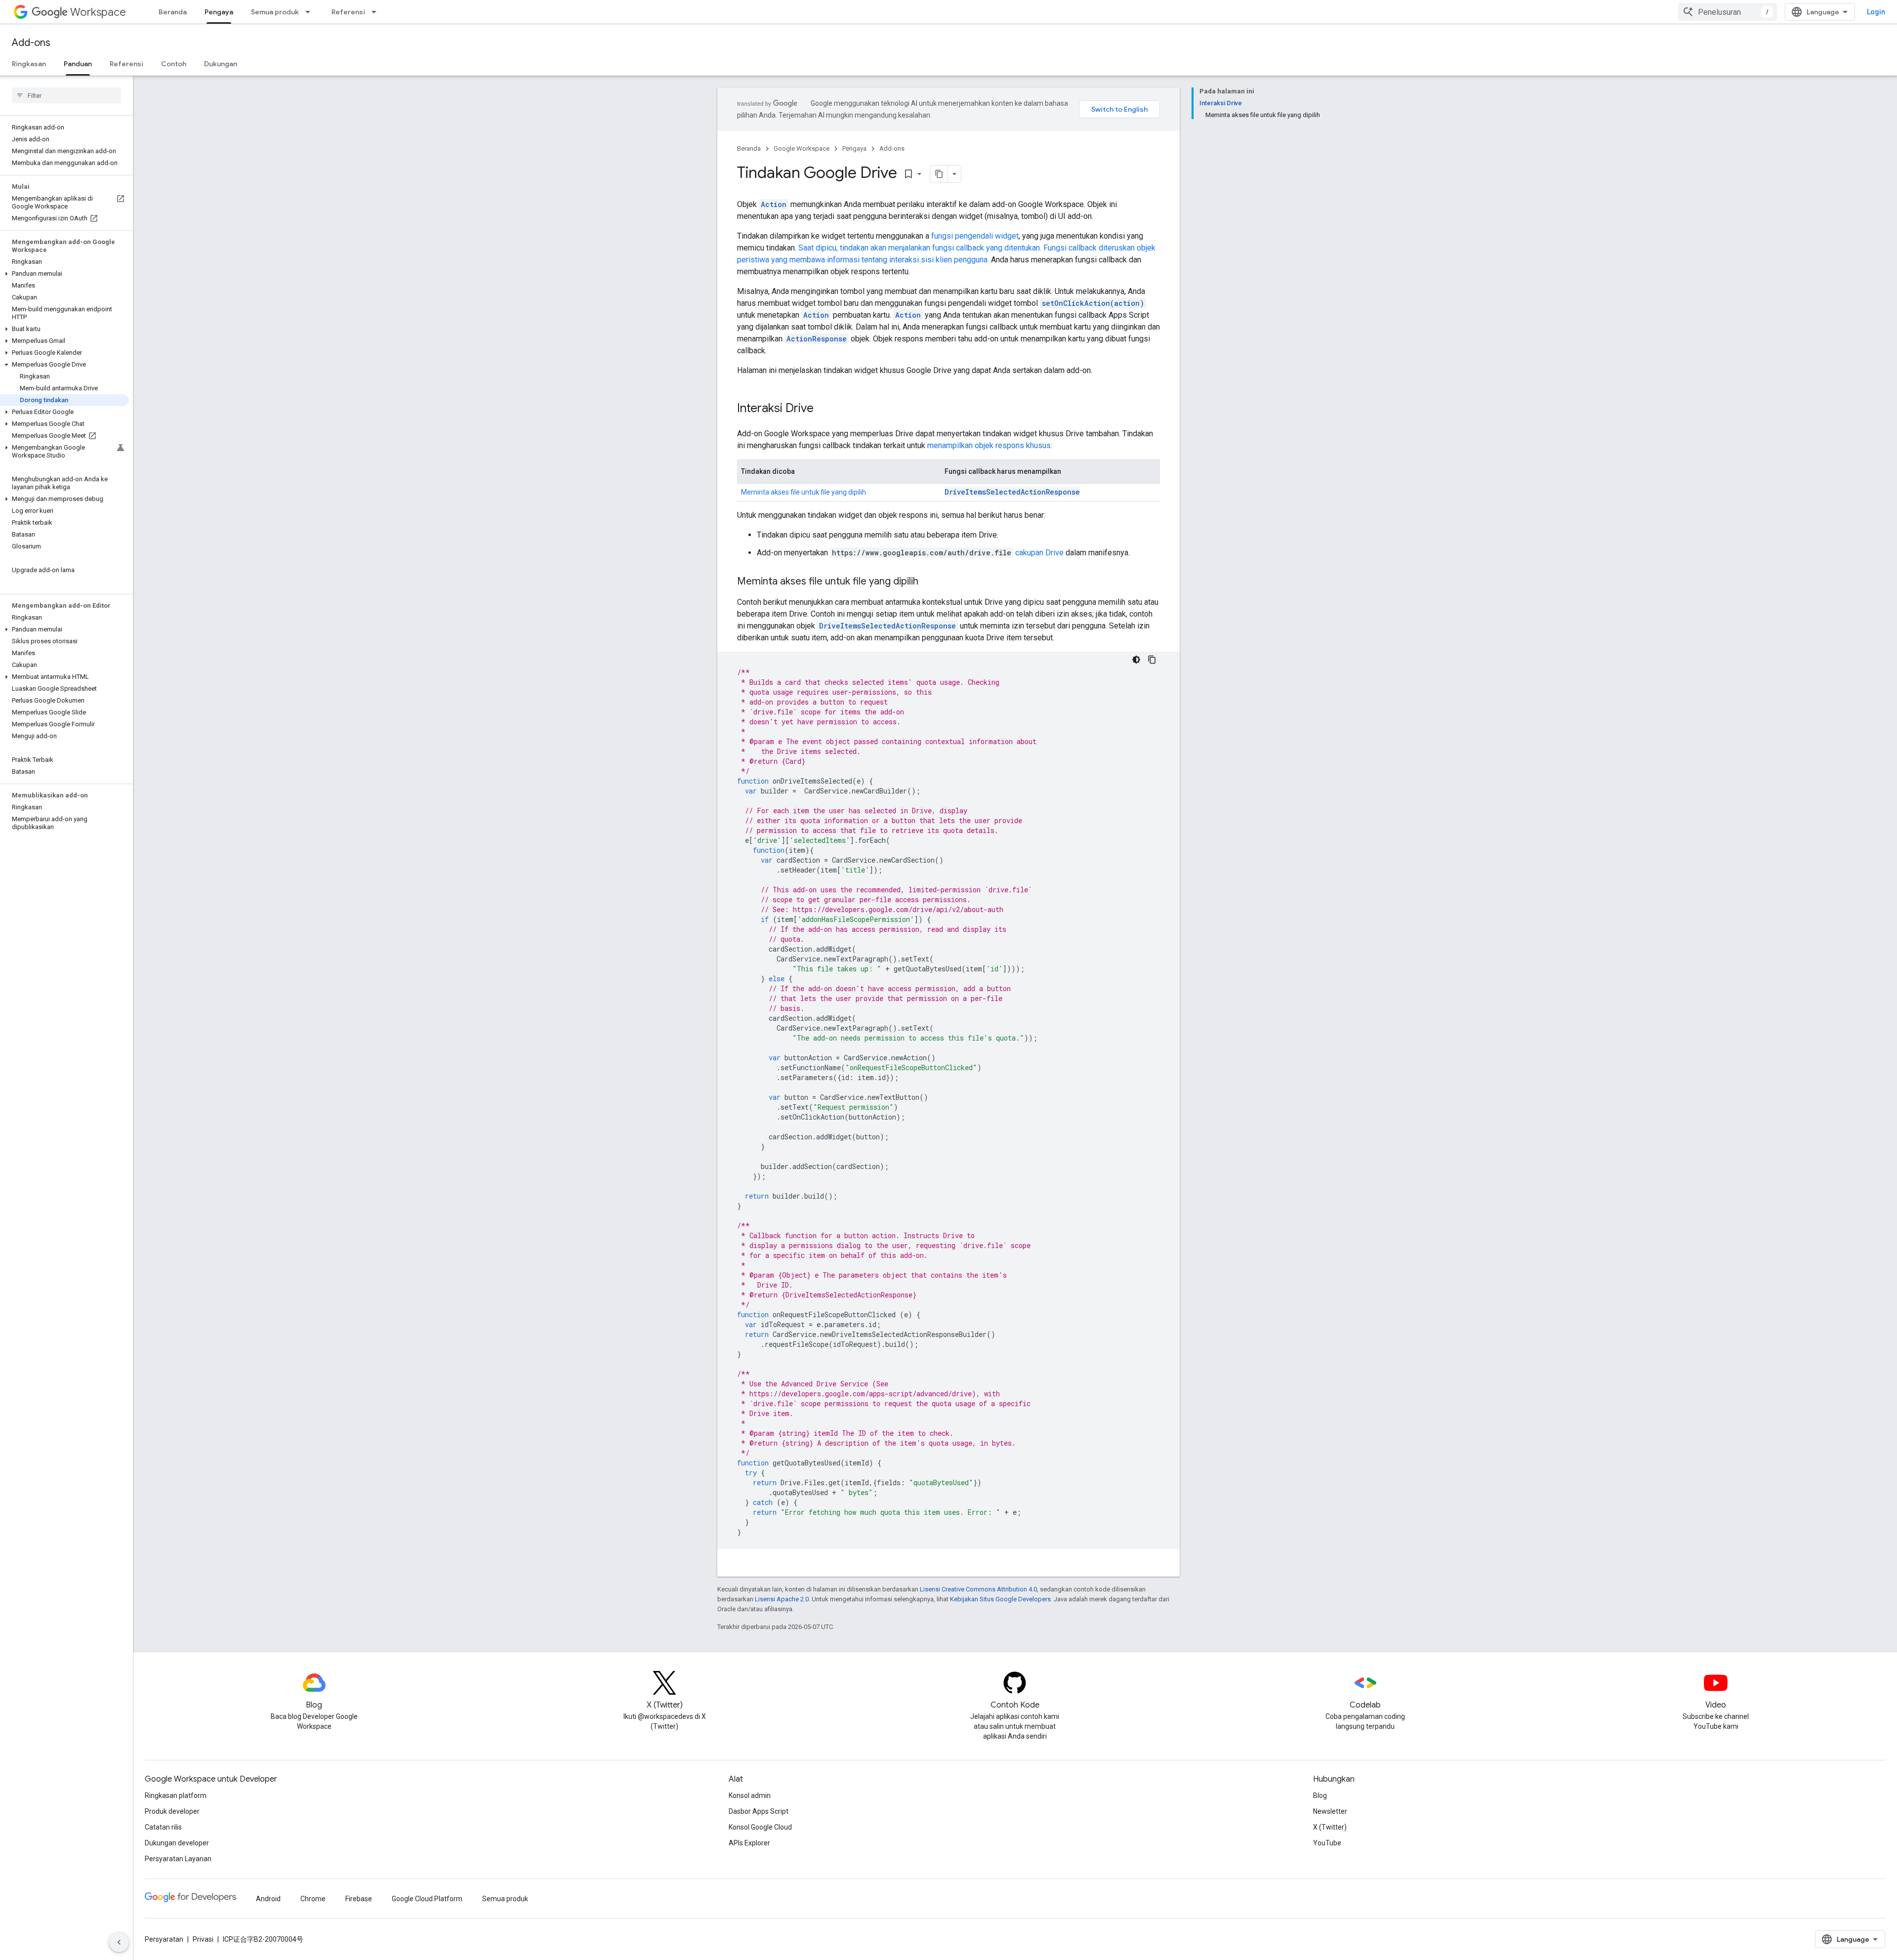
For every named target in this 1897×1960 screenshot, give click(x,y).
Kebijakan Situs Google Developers (1000, 1599)
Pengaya (219, 12)
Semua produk (275, 12)
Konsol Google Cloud (760, 1827)
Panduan (78, 64)
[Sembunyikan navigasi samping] (119, 1942)
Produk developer (172, 1811)
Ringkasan (29, 64)
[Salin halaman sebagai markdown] (939, 174)
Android (268, 1899)
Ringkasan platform (176, 1795)
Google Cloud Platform (427, 1899)
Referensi (348, 12)
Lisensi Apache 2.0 (782, 1599)
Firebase (359, 1899)
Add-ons (31, 43)
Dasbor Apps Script (759, 1811)
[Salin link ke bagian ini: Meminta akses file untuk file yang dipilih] (928, 582)
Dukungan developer (177, 1843)
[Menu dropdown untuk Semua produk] (311, 12)
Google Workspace (802, 148)
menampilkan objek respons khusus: (990, 445)
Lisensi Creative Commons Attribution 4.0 (978, 1589)
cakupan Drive (1039, 553)
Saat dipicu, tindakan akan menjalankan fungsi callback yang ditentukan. (920, 248)
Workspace (98, 12)
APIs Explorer (749, 1843)
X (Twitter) (1330, 1827)
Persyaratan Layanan (178, 1859)
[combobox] (1728, 12)
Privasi (203, 1939)
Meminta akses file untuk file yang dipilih (804, 492)
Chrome (313, 1899)
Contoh (174, 64)
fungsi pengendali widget (975, 236)
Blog (1320, 1795)
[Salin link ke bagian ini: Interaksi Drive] (824, 409)
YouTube (1327, 1843)
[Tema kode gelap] (1136, 660)
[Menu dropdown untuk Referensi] (377, 12)
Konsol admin (750, 1795)
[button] (64, 274)
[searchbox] (66, 95)
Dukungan (221, 64)
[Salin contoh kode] (1152, 660)
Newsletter (1330, 1811)
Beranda (173, 12)
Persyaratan (164, 1939)
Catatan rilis (163, 1827)
